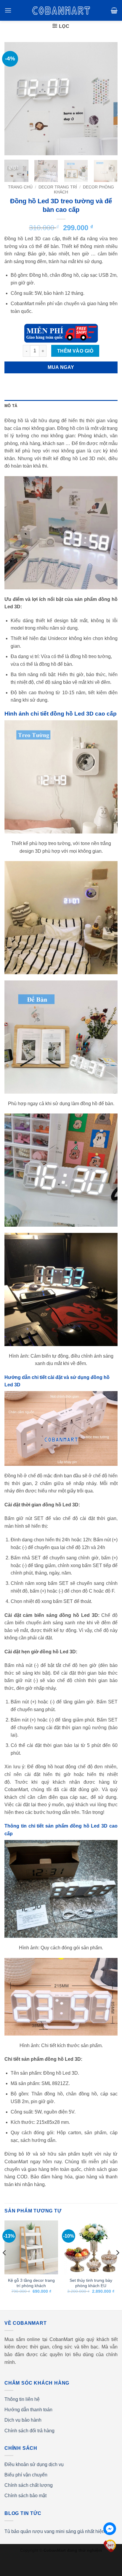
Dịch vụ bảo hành (23, 2420)
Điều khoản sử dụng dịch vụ (34, 2464)
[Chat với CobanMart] (110, 2529)
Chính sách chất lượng (29, 2485)
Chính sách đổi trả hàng (29, 2431)
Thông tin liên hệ (22, 2399)
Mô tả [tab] (11, 406)
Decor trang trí (58, 187)
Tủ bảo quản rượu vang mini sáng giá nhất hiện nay (59, 2531)
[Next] (108, 98)
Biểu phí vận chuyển (26, 2475)
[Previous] (14, 98)
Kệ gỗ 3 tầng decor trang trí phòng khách (31, 2283)
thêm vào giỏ (75, 351)
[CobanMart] (61, 10)
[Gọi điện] (110, 2546)
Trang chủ (20, 187)
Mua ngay (61, 367)
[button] (8, 10)
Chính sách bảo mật (25, 2496)
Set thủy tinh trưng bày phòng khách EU (91, 2283)
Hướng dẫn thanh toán (28, 2410)
